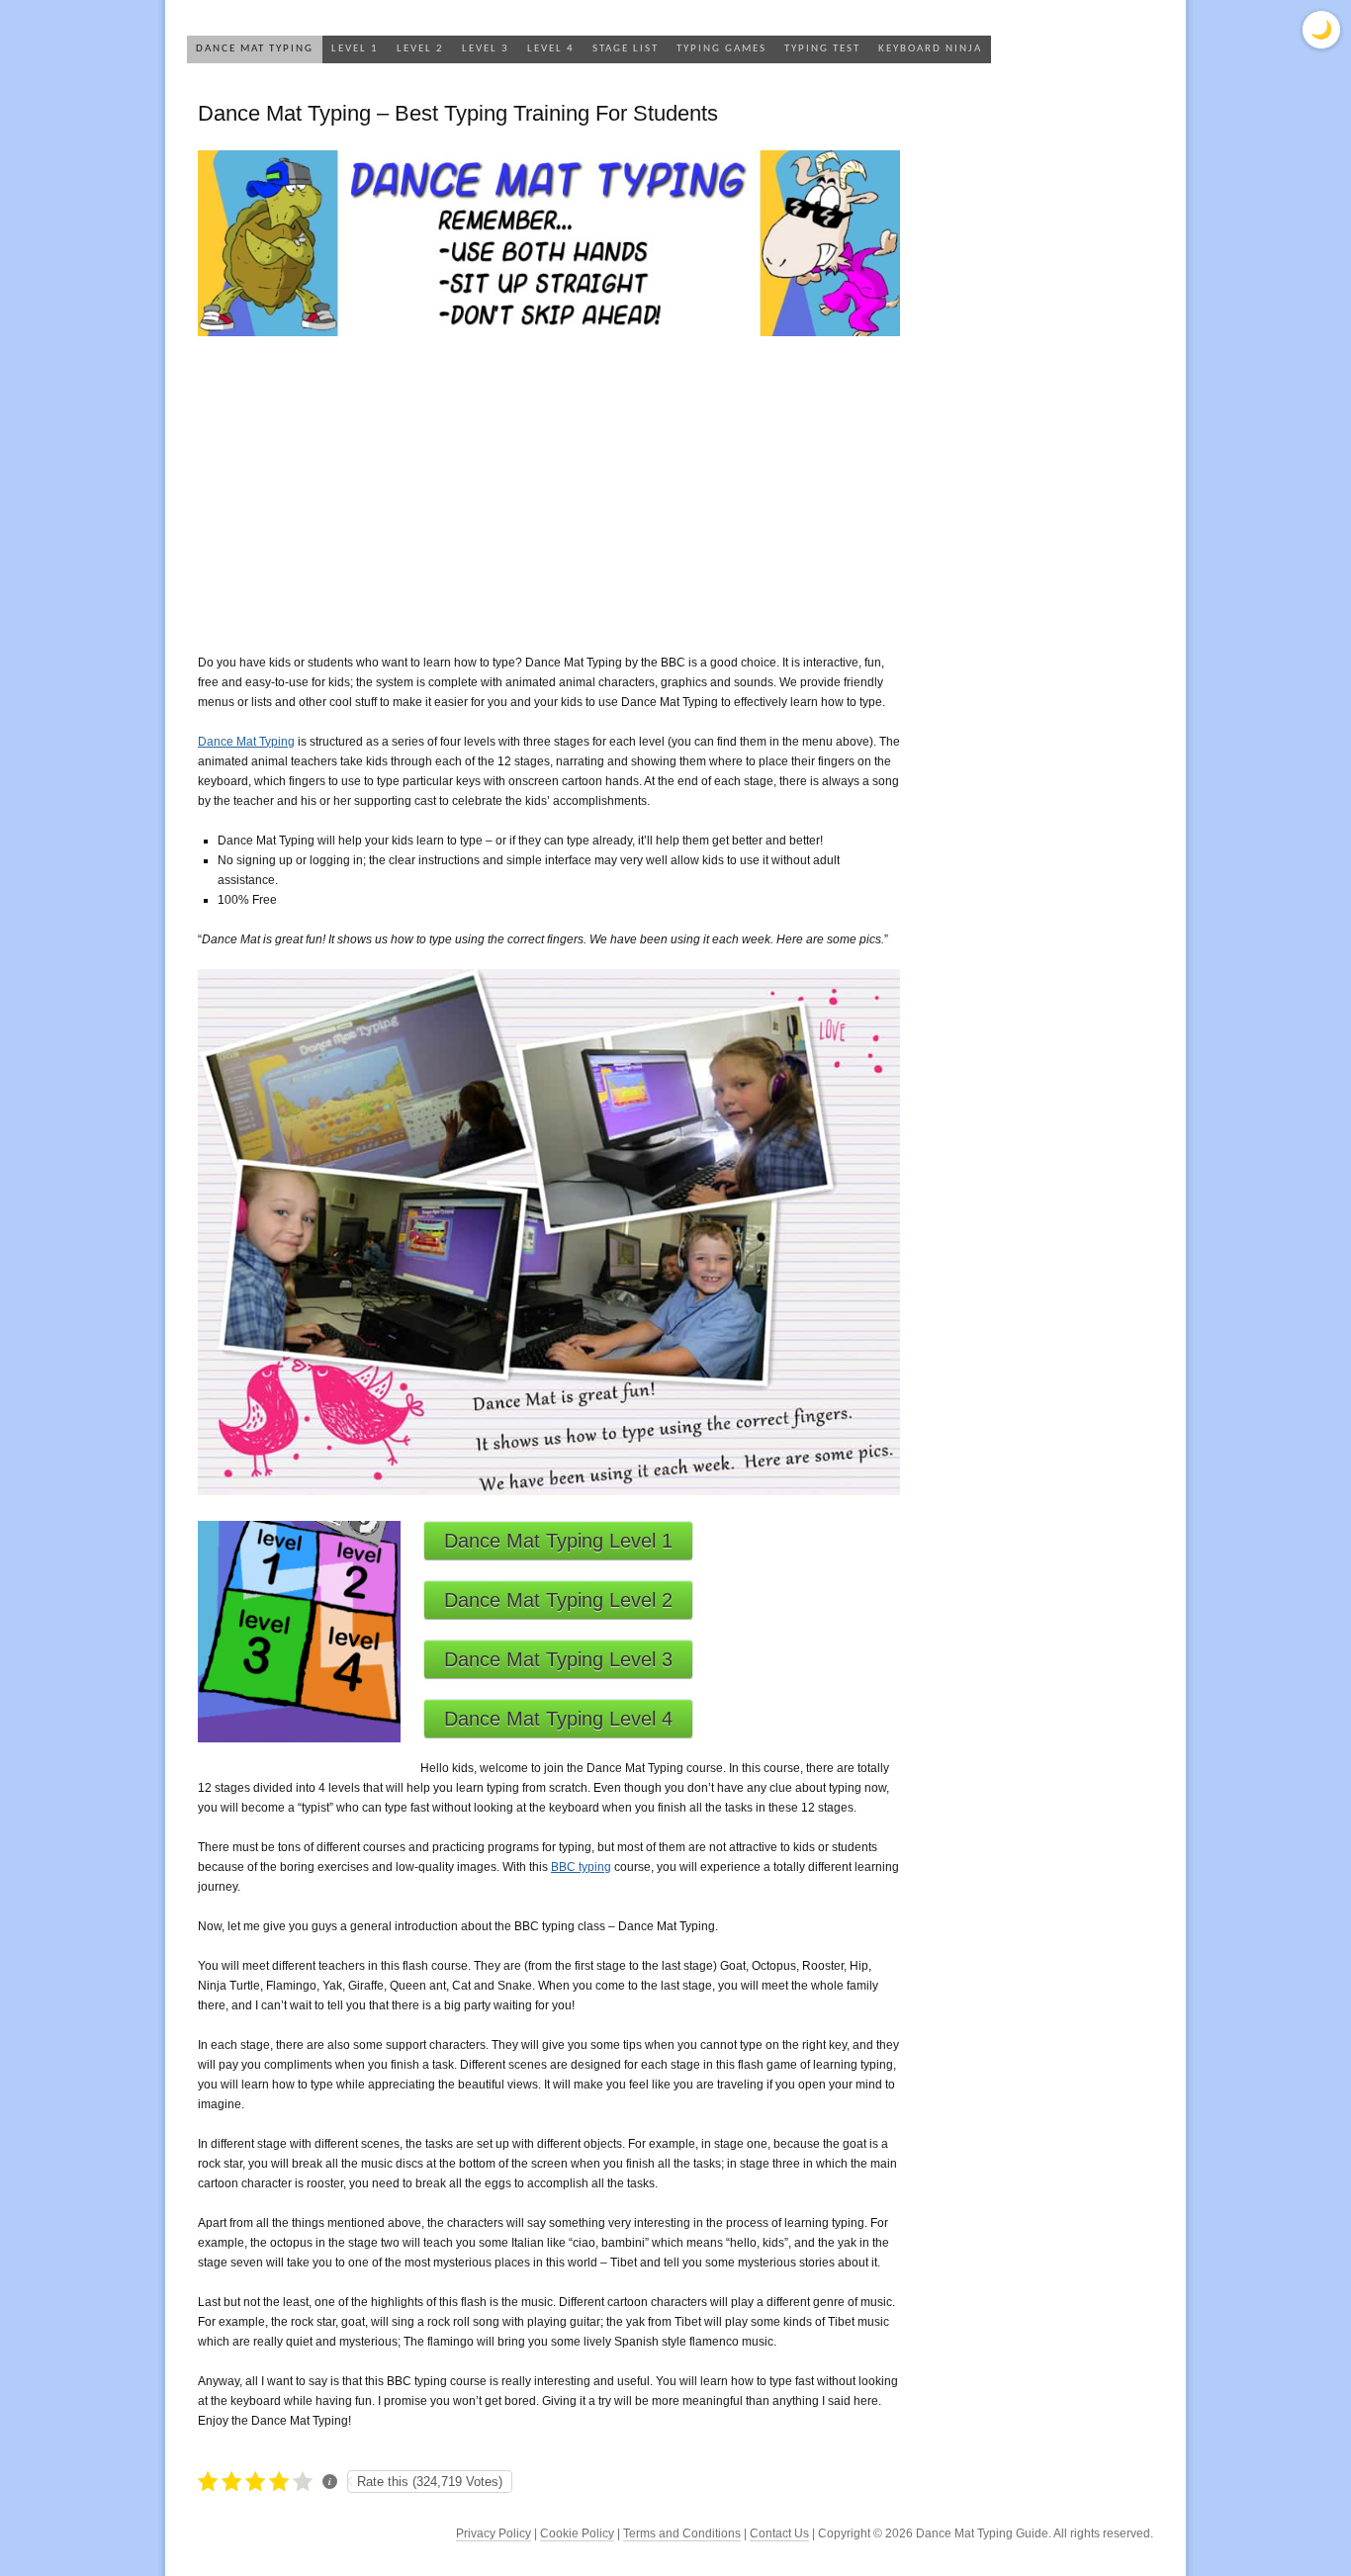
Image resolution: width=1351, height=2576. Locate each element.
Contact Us (779, 2533)
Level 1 (355, 49)
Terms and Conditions (682, 2533)
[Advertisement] (549, 494)
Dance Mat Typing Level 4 (558, 1719)
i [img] (330, 2481)
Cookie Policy (577, 2533)
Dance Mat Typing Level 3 (558, 1659)
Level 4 (551, 49)
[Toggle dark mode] (1321, 30)
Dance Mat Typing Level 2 (558, 1600)
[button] (210, 2481)
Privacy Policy (494, 2533)
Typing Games (721, 49)
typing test (822, 49)
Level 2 (420, 49)
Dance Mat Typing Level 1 (558, 1541)
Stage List (626, 49)
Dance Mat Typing (255, 49)
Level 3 (486, 49)
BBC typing (581, 1867)
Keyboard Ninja (930, 49)
